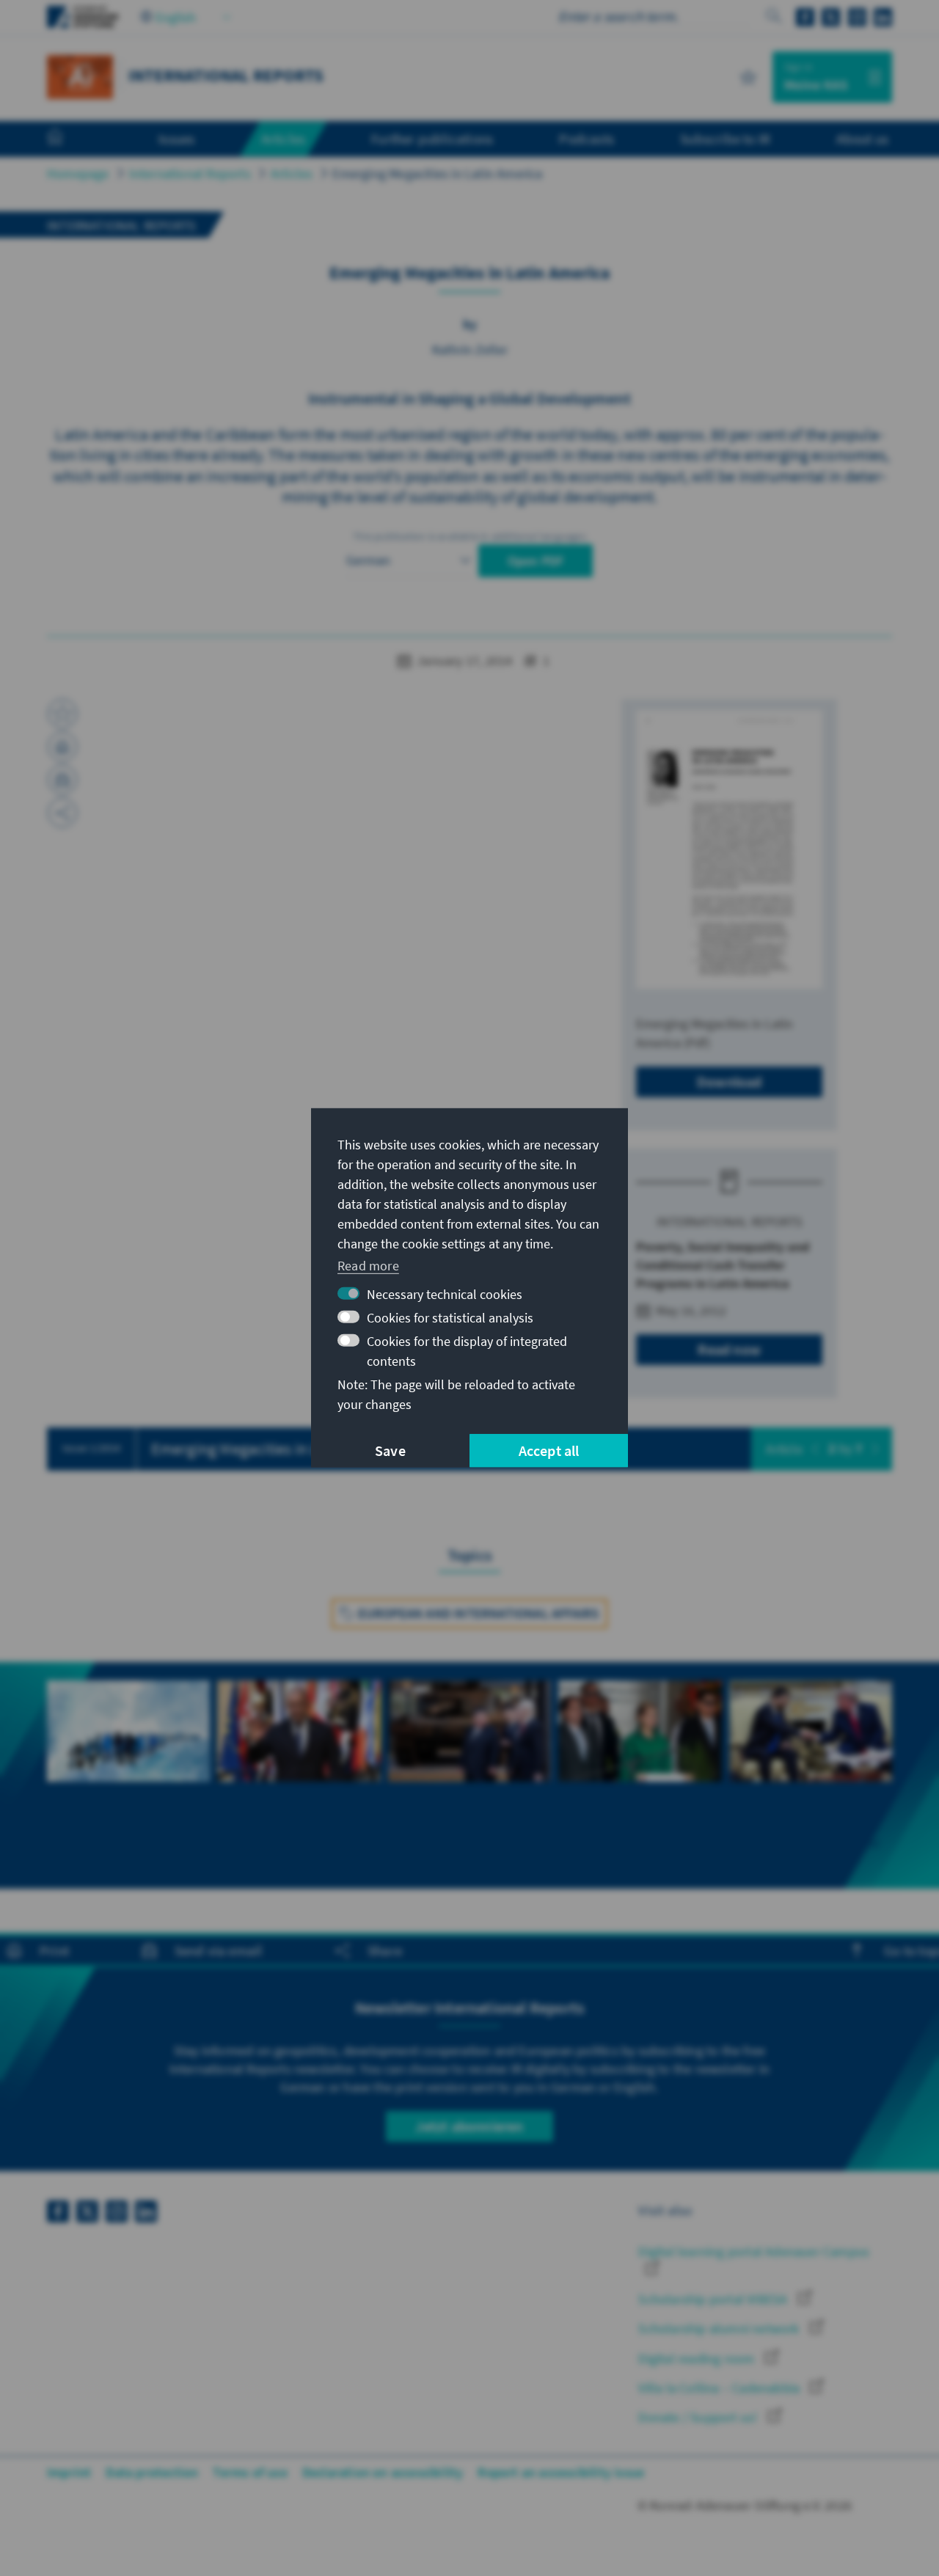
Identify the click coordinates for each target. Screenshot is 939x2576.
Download (730, 1082)
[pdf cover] (729, 850)
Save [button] (390, 1450)
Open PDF (536, 561)
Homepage (78, 173)
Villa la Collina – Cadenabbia (720, 2388)
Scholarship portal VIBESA (714, 2299)
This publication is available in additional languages (469, 536)
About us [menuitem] (862, 139)
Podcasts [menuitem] (587, 139)
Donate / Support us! (699, 2417)
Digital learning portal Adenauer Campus (754, 2251)
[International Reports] (80, 75)
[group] (128, 1748)
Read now (729, 1349)
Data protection (152, 2472)
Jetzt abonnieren (469, 2126)
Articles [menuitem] (284, 139)
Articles (292, 173)
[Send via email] (62, 780)
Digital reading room (698, 2359)
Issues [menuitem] (176, 139)
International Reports (190, 173)
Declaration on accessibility (383, 2472)
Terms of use (250, 2472)
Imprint (69, 2472)
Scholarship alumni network (720, 2328)
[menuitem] (70, 139)
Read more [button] (368, 1265)
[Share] (62, 813)
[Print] (62, 747)
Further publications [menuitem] (432, 139)
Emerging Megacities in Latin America (437, 173)
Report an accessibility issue (561, 2472)
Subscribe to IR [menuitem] (725, 139)
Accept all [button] (549, 1450)
